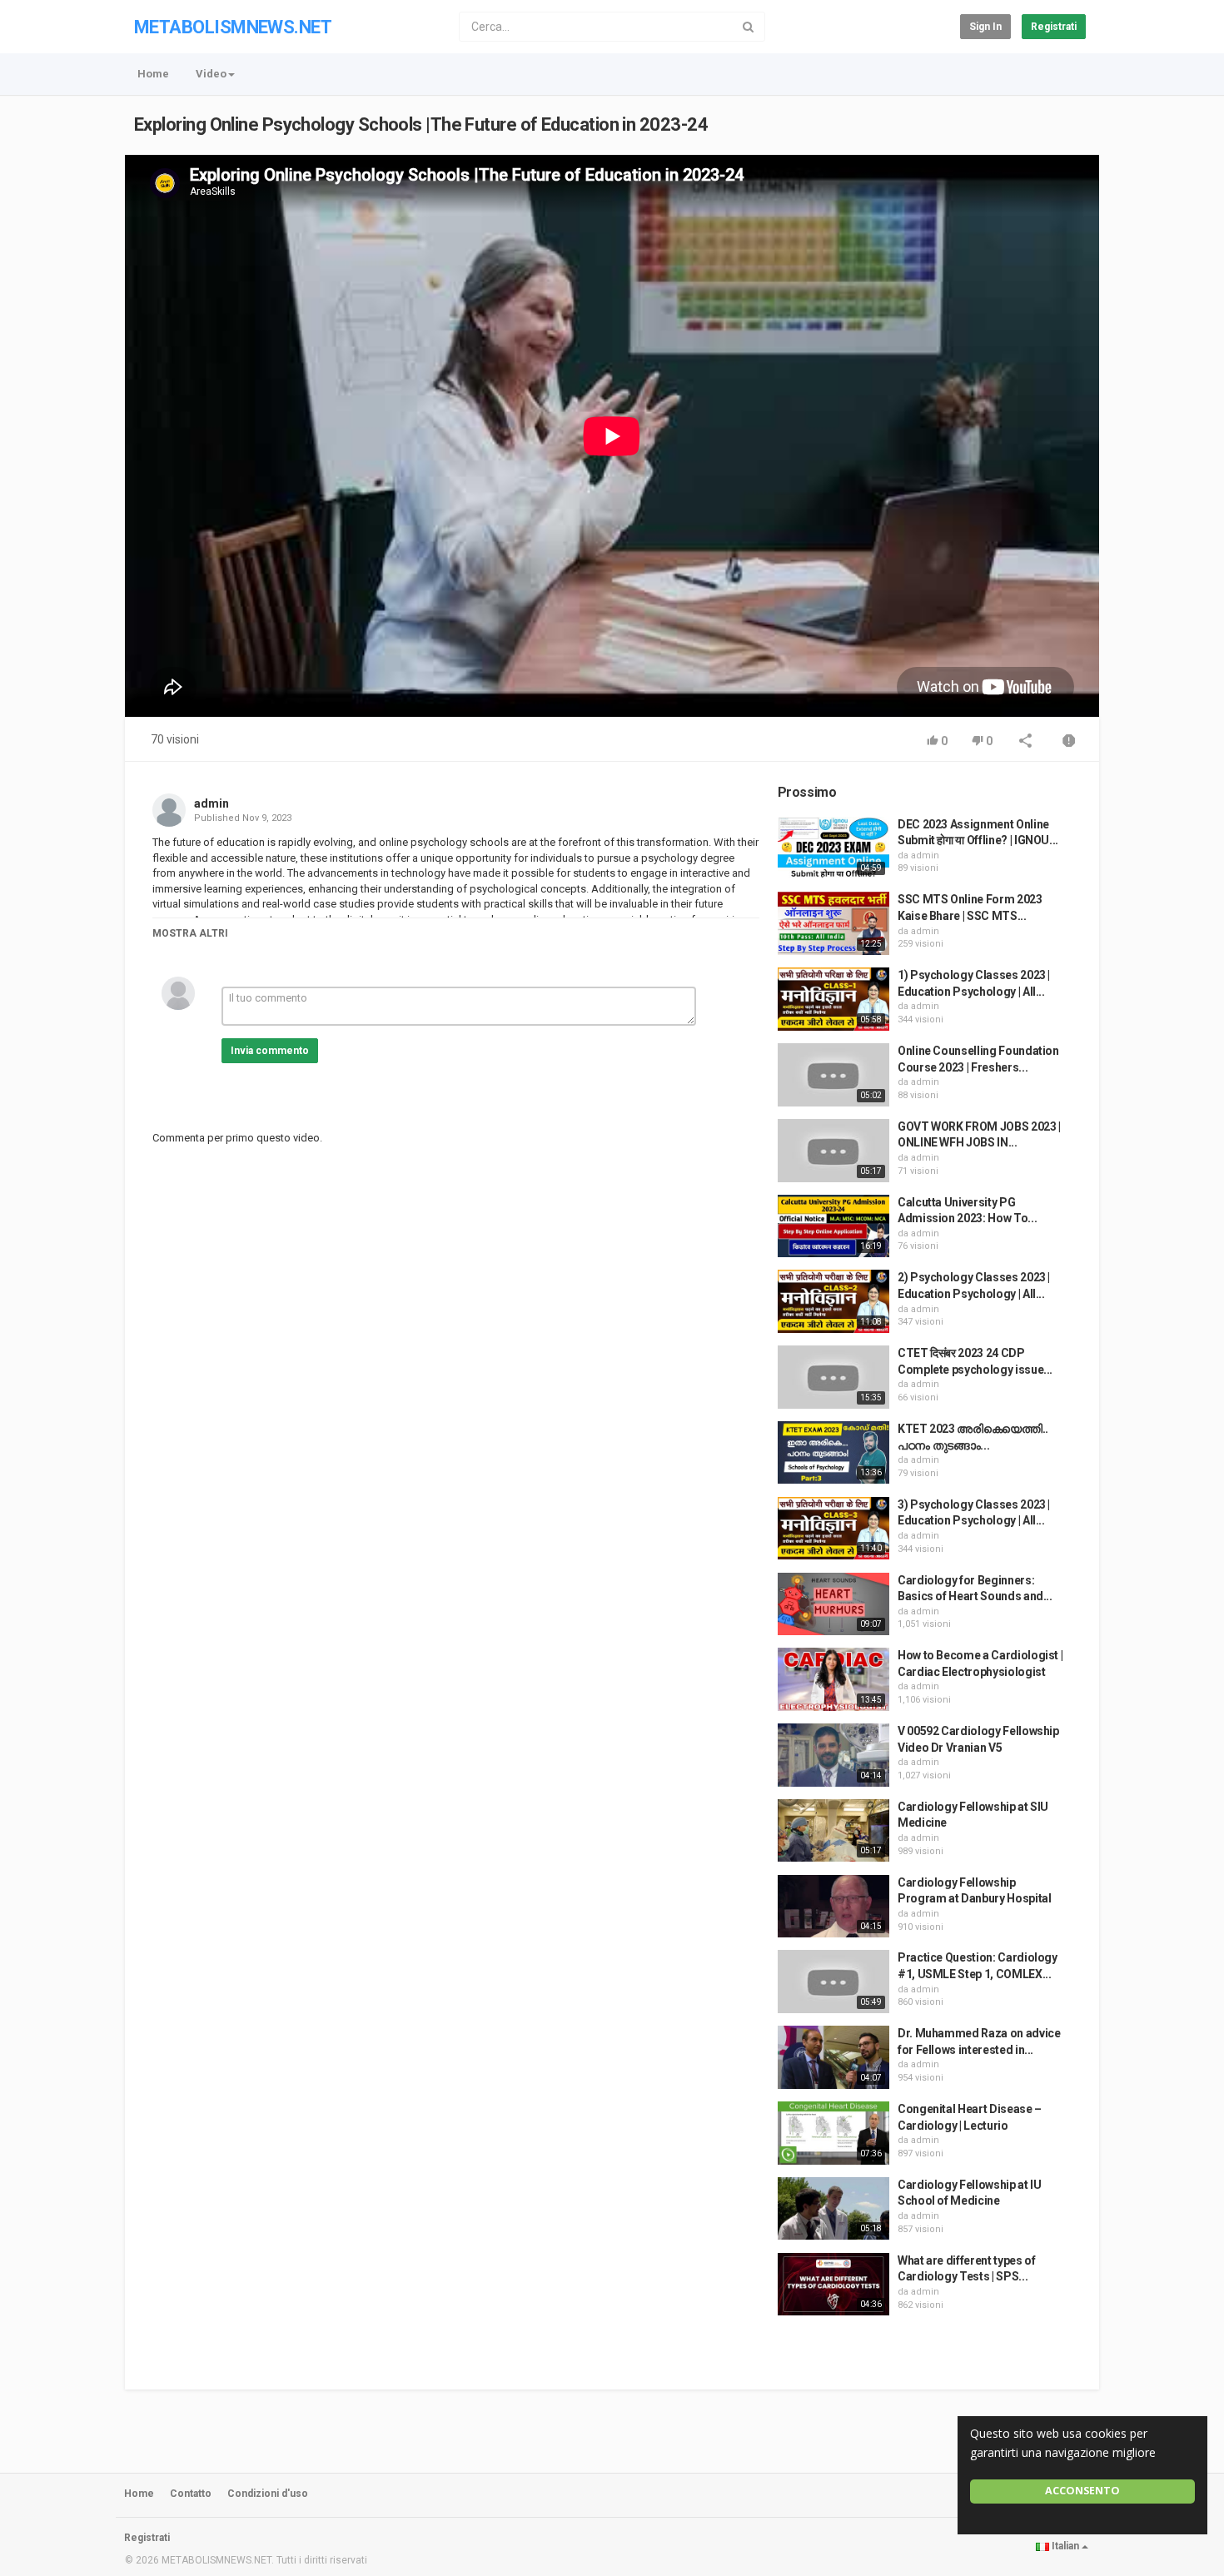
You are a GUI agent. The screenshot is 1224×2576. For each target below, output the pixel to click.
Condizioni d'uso (268, 2494)
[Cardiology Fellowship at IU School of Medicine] (833, 2209)
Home (153, 74)
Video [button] (211, 74)
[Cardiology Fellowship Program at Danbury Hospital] (833, 1907)
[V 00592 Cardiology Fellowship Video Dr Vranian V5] (833, 1755)
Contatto (191, 2494)
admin (211, 803)
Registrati (1054, 27)
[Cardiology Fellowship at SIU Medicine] (833, 1831)
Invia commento (270, 1051)
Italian (1065, 2546)
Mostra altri (190, 933)
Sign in (985, 27)
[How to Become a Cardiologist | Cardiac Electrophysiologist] (833, 1679)
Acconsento (1082, 2491)
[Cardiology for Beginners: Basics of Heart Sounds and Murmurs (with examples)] (833, 1604)
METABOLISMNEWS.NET (233, 27)
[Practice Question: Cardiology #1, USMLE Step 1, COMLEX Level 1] (833, 1982)
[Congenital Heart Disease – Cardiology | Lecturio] (833, 2133)
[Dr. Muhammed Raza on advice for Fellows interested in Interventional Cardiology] (833, 2057)
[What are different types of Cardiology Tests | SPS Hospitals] (833, 2285)
